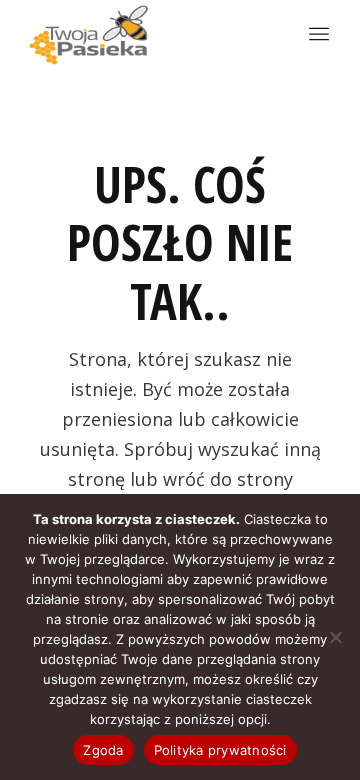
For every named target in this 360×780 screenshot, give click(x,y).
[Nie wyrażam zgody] (335, 637)
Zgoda (103, 750)
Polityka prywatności (220, 750)
